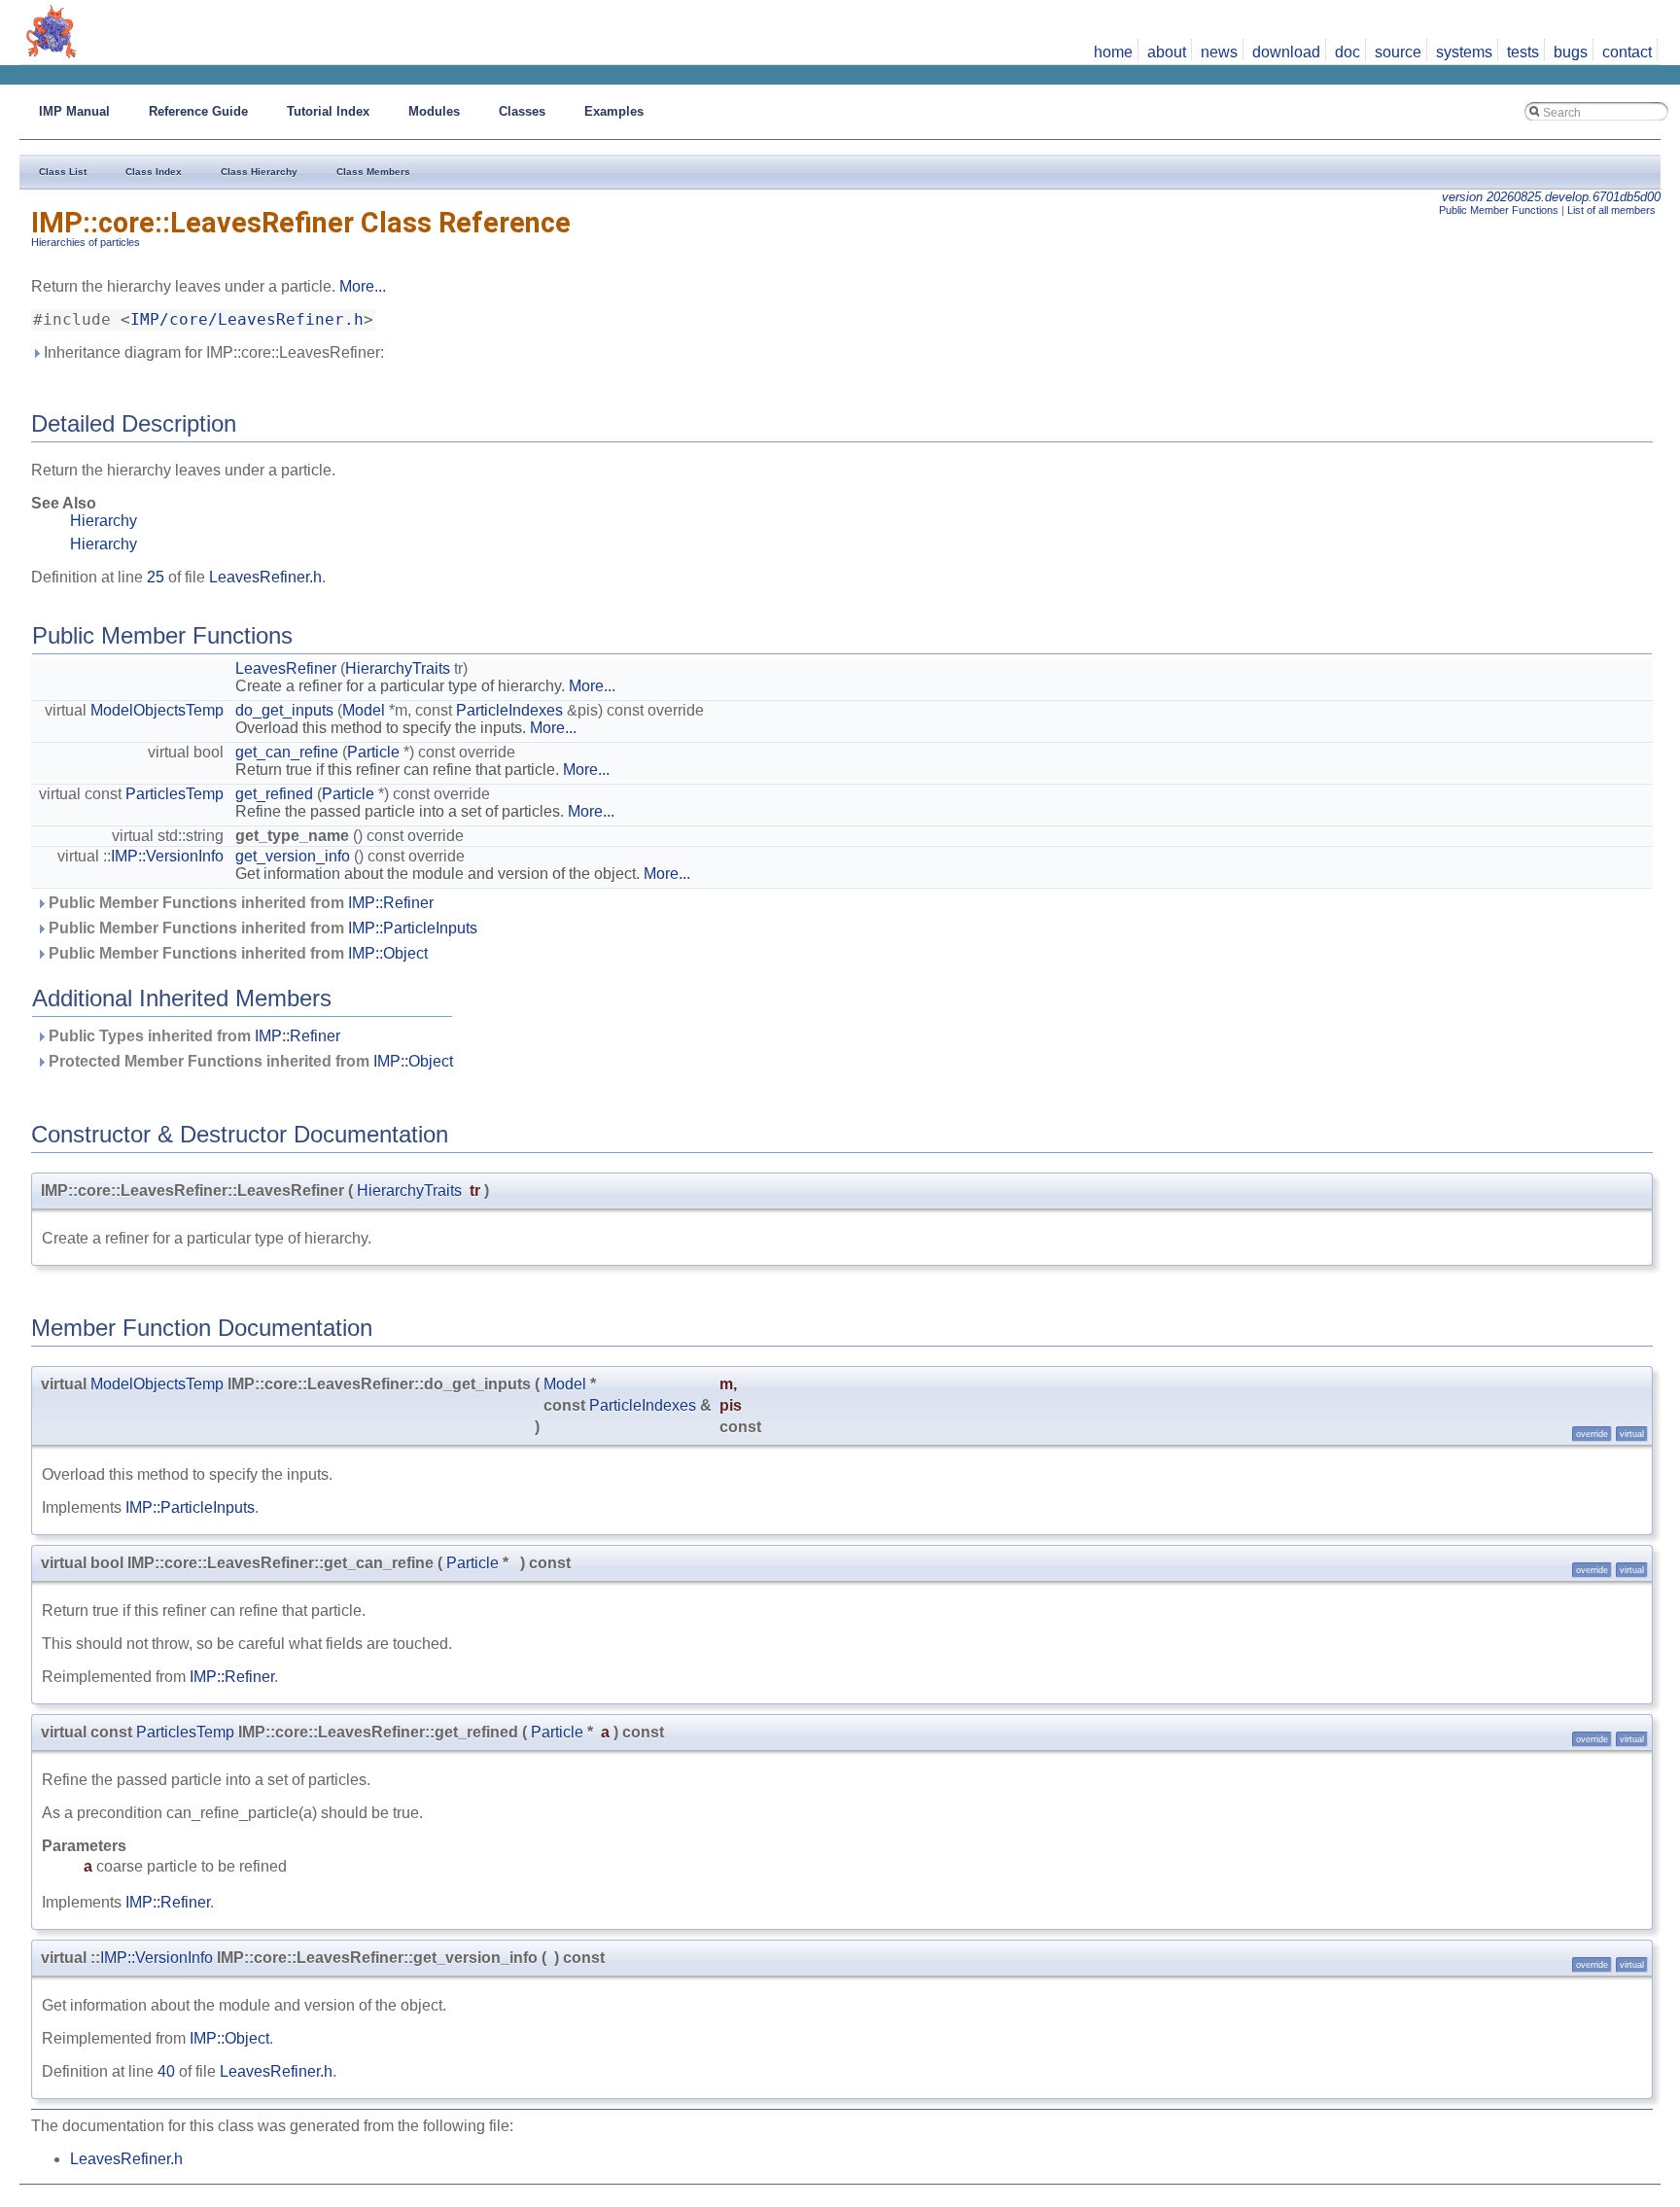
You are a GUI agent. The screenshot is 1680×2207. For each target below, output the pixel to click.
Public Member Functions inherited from (239, 903)
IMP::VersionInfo (167, 856)
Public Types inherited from (192, 1036)
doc (1347, 52)
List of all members (1611, 210)
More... (363, 286)
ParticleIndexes (509, 710)
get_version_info (293, 856)
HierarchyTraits (398, 668)
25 (156, 577)
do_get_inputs (284, 710)
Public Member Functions (1499, 210)
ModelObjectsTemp (157, 710)
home (1113, 52)
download (1286, 52)
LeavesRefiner (286, 668)
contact (1627, 52)
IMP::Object (388, 953)
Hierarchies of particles (86, 242)
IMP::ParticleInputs (413, 928)
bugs (1571, 52)
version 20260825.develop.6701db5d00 (1551, 197)
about (1167, 52)
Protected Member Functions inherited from (249, 1061)
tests (1523, 52)
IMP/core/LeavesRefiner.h (247, 320)
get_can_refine (287, 752)
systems (1464, 52)
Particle (373, 752)
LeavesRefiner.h (265, 577)
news (1219, 52)
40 (166, 2071)
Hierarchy (104, 521)
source (1398, 52)
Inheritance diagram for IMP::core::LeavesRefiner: (212, 352)
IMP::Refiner (391, 903)
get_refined (274, 794)
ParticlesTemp (175, 794)
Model (364, 710)
